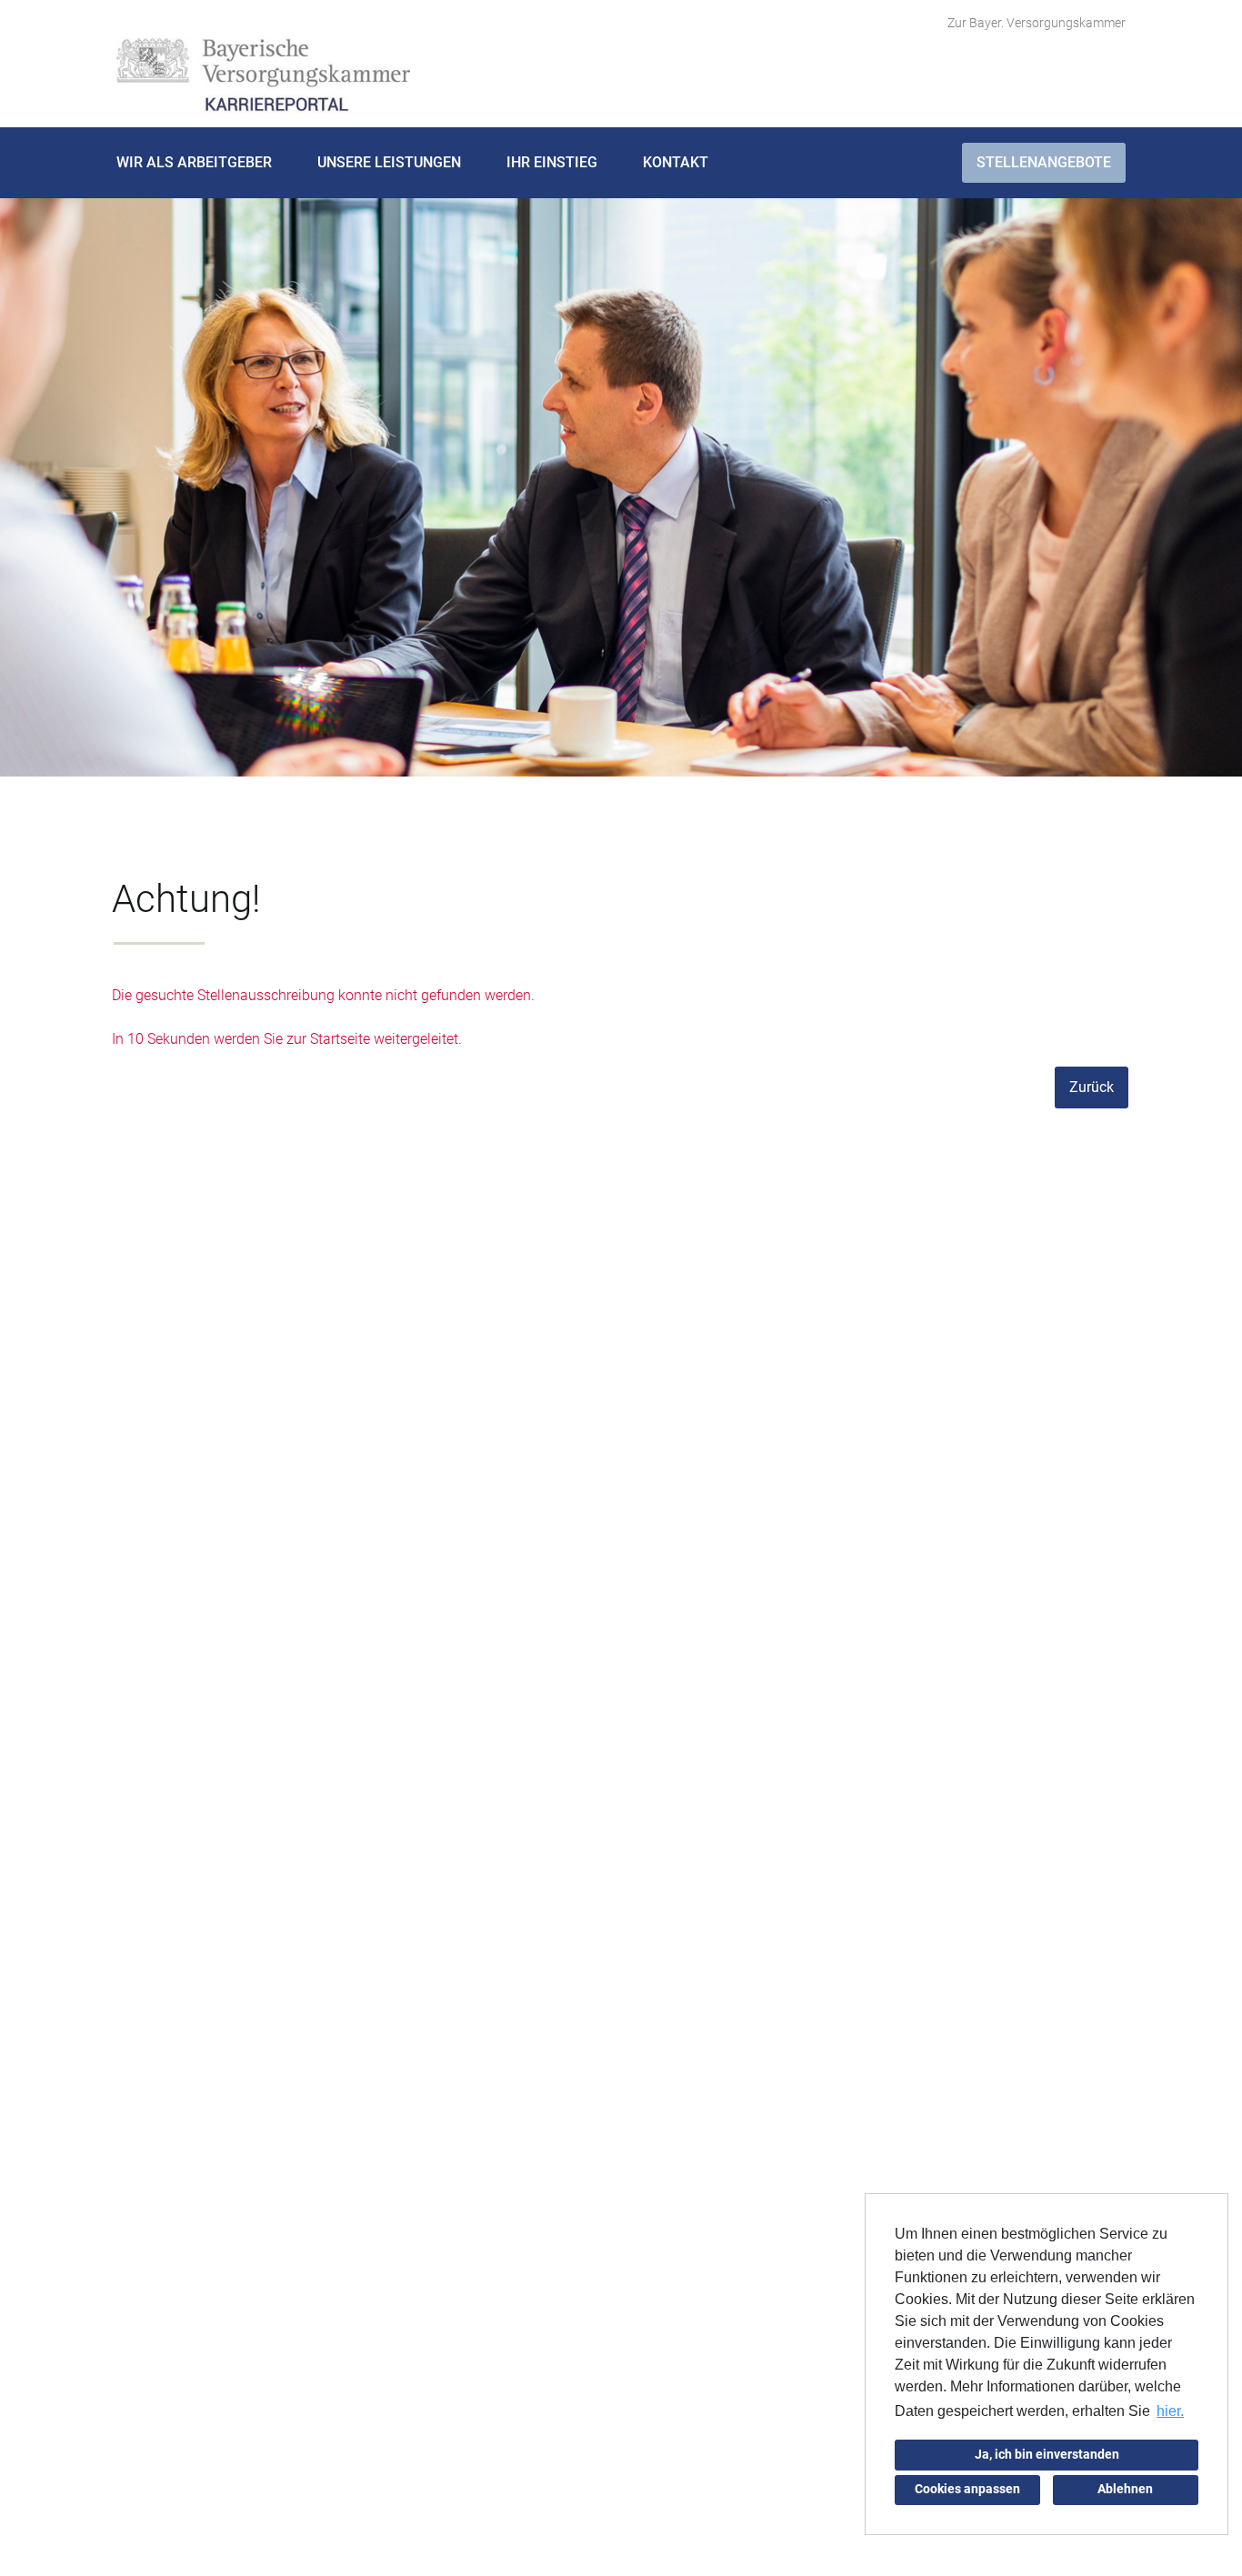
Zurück (1092, 1087)
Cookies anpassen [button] (967, 2489)
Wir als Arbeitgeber (194, 162)
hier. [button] (1170, 2411)
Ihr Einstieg (552, 162)
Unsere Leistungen (389, 162)
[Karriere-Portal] (263, 76)
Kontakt (676, 162)
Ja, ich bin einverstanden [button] (1047, 2455)
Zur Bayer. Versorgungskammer (1037, 23)
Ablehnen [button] (1125, 2489)
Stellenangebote (1044, 162)
